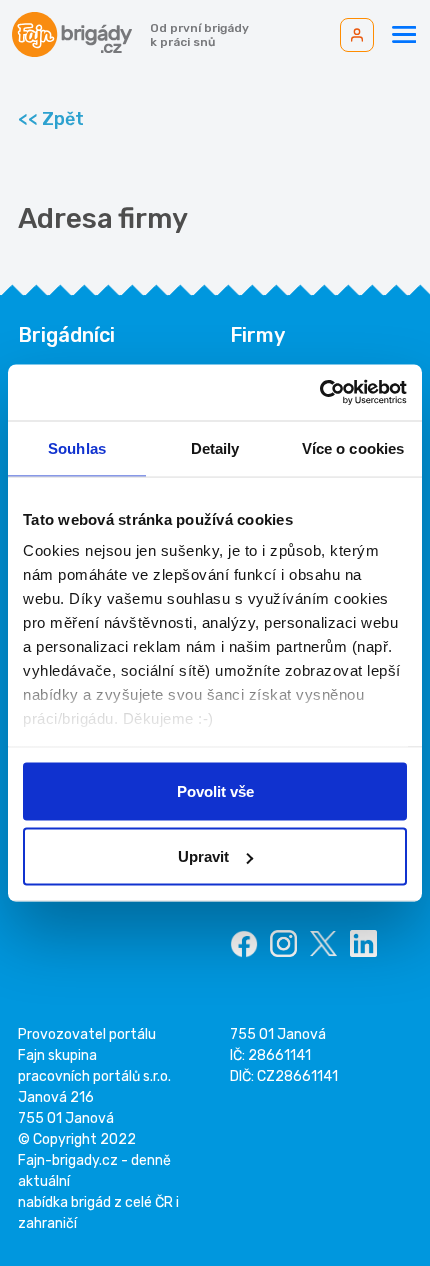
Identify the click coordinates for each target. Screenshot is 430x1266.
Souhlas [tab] (77, 447)
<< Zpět (51, 119)
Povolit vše (215, 790)
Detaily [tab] (215, 447)
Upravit (203, 856)
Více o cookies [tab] (353, 447)
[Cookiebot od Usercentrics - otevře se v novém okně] (319, 393)
